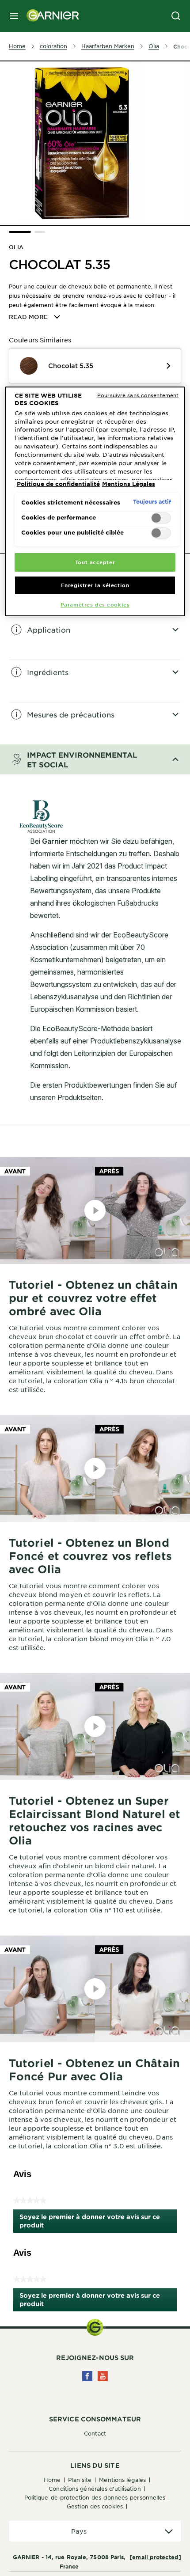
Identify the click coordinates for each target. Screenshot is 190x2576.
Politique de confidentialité (58, 484)
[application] (95, 2531)
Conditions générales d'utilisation (95, 2489)
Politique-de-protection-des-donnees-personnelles (95, 2497)
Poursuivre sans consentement (138, 395)
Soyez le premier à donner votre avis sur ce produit (90, 2223)
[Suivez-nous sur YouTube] (103, 2376)
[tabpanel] (95, 638)
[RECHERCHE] (176, 16)
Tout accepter (95, 562)
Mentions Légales (122, 2480)
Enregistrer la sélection (95, 585)
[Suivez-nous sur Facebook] (87, 2376)
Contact (95, 2433)
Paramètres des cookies (95, 604)
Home (52, 2480)
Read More (28, 317)
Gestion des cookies (95, 2506)
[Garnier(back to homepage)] (49, 16)
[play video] (95, 1210)
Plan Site (80, 2480)
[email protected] (155, 2557)
